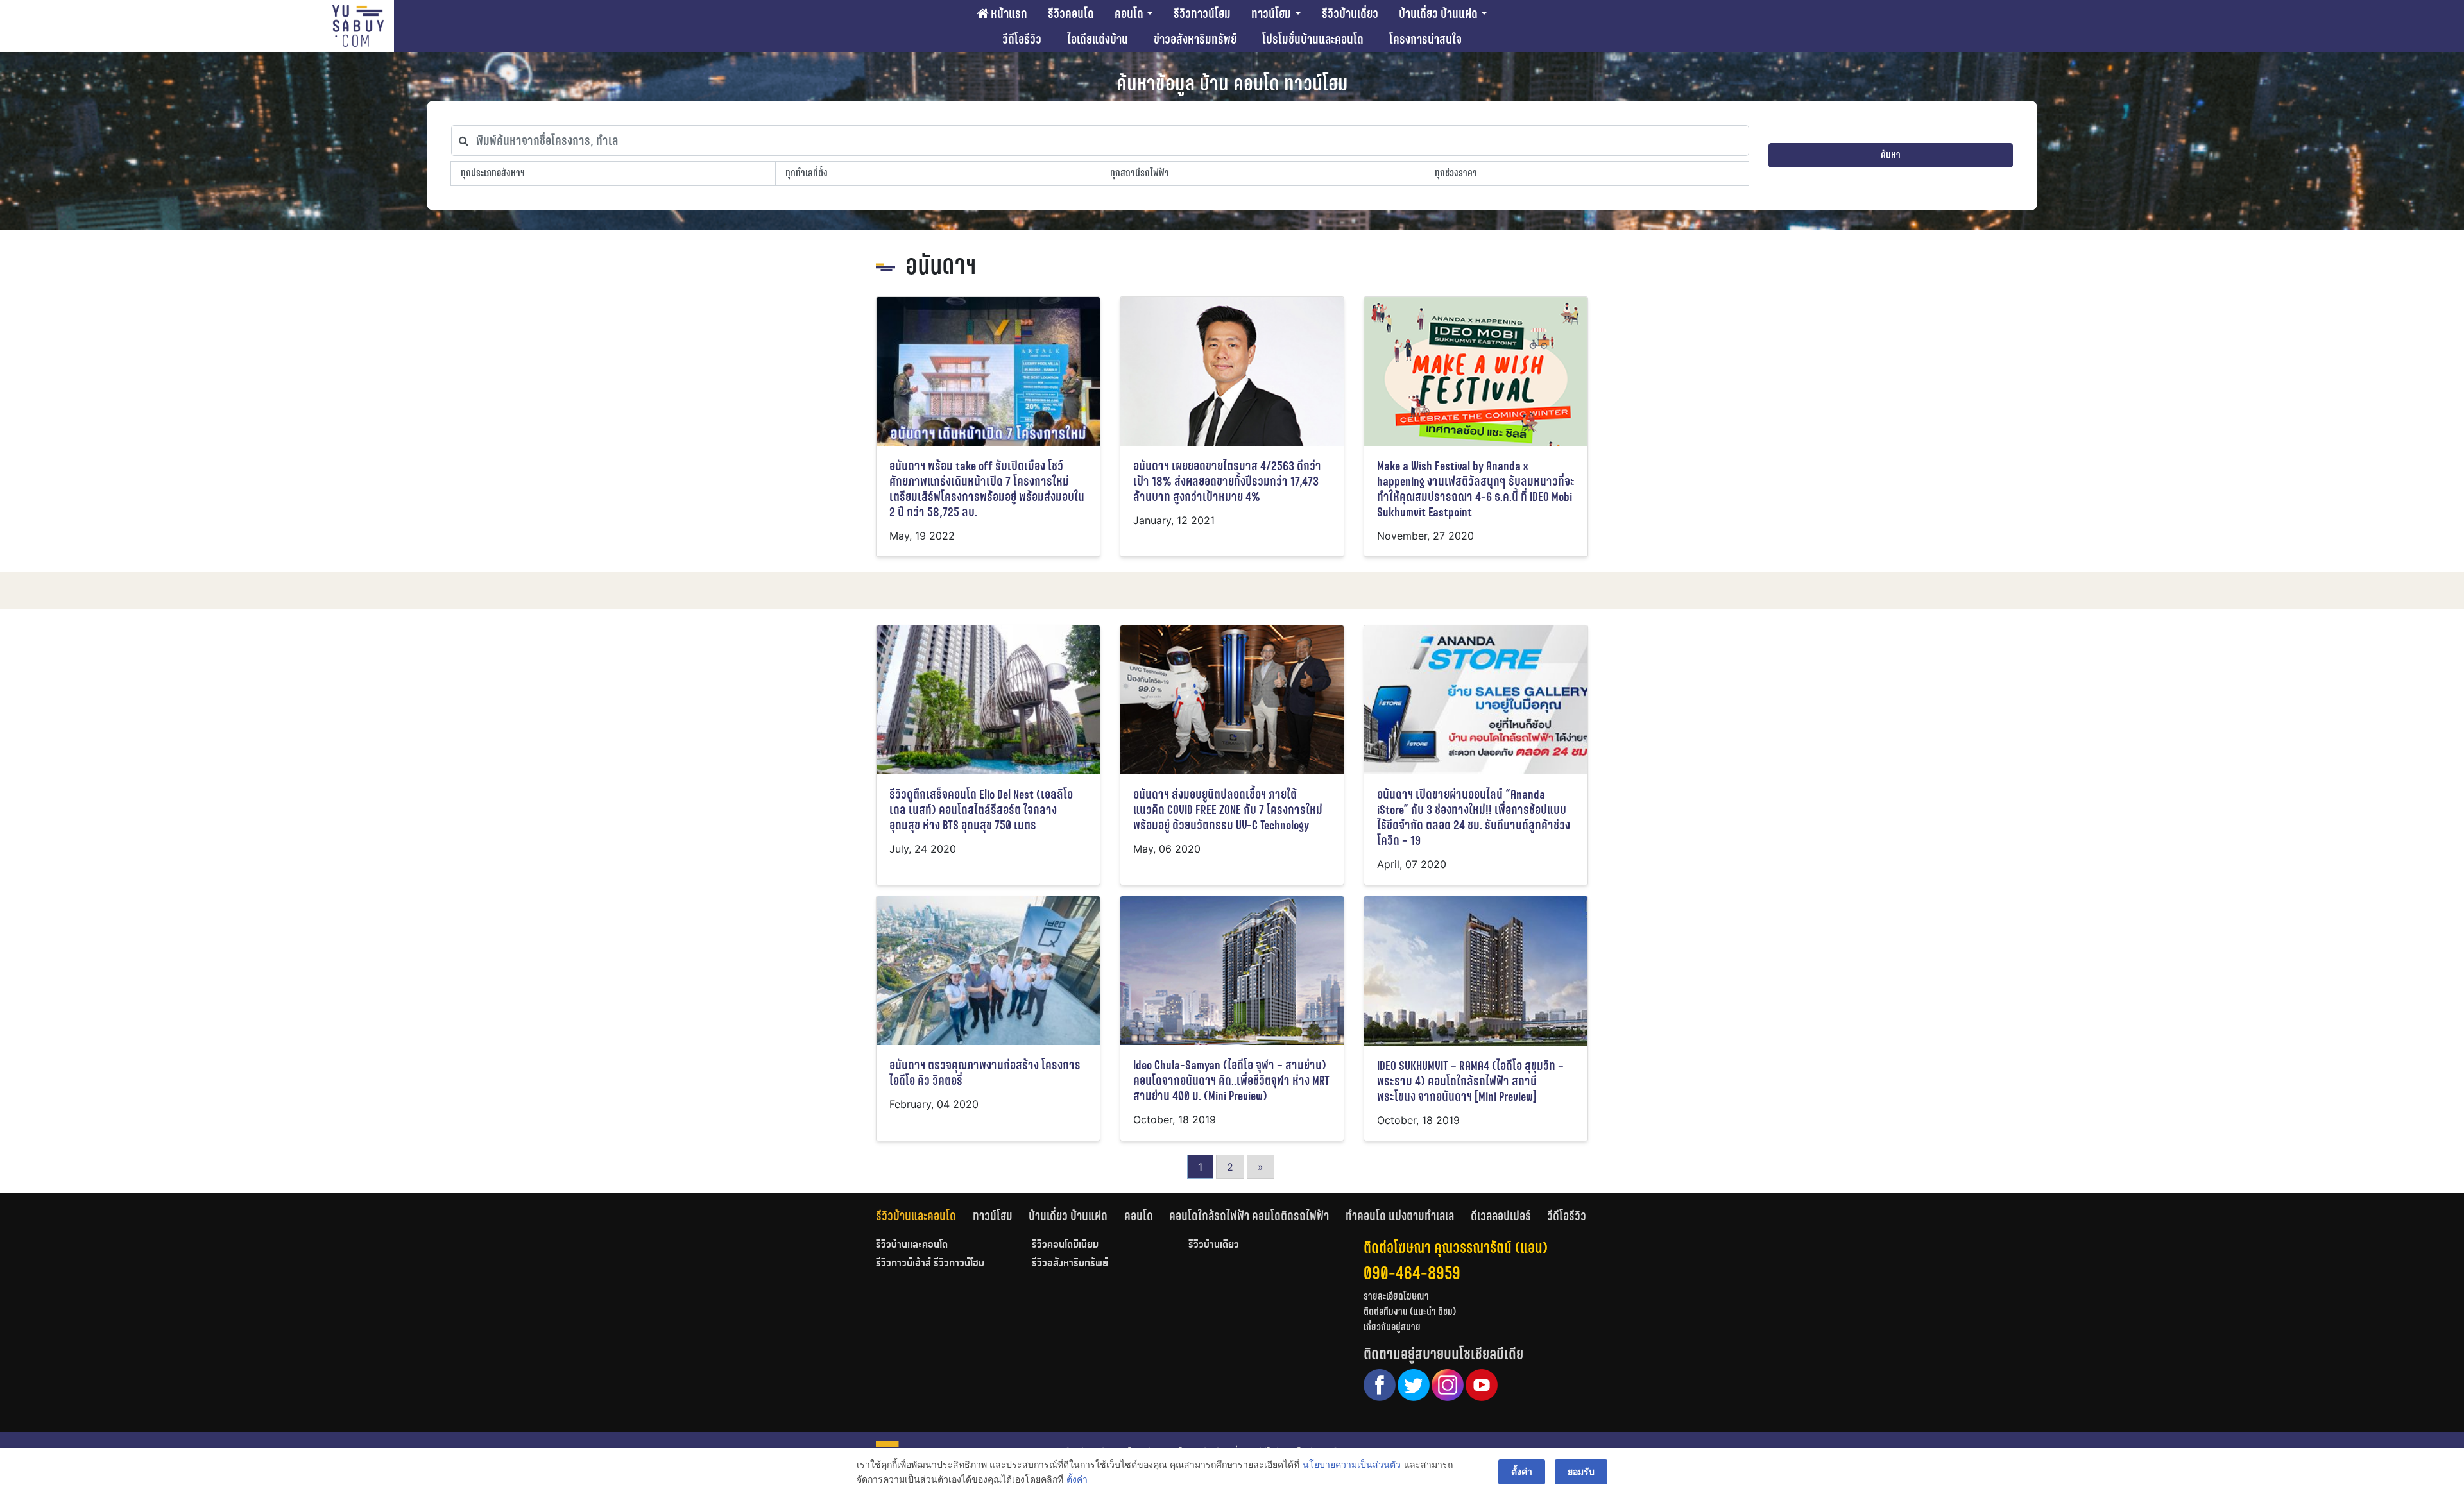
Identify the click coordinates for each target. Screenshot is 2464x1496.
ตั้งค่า (1077, 1479)
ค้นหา (1891, 155)
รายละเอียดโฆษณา (1396, 1296)
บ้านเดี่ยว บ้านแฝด (1438, 13)
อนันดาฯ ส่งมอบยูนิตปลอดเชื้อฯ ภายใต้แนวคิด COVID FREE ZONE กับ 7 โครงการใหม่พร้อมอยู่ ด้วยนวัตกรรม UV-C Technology (1228, 810)
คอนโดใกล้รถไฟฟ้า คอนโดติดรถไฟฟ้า (1249, 1216)
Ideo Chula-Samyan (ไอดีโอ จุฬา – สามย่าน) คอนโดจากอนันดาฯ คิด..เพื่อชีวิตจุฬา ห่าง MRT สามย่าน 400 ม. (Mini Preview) (1231, 1081)
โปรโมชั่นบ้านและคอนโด (1313, 39)
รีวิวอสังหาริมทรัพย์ (1070, 1264)
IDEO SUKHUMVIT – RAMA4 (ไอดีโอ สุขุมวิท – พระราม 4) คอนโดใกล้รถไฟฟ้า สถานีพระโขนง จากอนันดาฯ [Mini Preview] (1470, 1081)
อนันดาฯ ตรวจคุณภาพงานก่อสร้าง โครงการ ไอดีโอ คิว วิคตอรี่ (985, 1073)
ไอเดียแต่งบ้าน (1098, 39)
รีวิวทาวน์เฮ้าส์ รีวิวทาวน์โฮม (930, 1264)
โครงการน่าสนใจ (1425, 39)
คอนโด (1129, 13)
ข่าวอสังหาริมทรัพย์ (1195, 39)
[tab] (924, 1216)
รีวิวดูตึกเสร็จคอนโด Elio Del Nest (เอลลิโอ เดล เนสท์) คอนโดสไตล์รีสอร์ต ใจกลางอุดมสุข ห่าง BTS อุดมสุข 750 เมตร (981, 810)
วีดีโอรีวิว (1022, 39)
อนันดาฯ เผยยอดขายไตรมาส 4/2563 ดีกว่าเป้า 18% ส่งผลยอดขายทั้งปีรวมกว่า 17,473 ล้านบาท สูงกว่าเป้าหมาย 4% (1227, 481)
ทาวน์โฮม (1271, 13)
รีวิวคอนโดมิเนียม (1065, 1245)
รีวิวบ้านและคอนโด (916, 1216)
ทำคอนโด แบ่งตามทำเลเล (1400, 1216)
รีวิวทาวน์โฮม (1202, 13)
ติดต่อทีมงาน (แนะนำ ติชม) (1410, 1312)
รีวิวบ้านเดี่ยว (1350, 13)
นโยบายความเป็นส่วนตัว (1352, 1464)
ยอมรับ (1581, 1471)
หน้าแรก (1008, 13)
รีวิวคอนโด (1071, 13)
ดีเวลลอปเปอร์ (1501, 1216)
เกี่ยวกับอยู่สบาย (1392, 1327)
